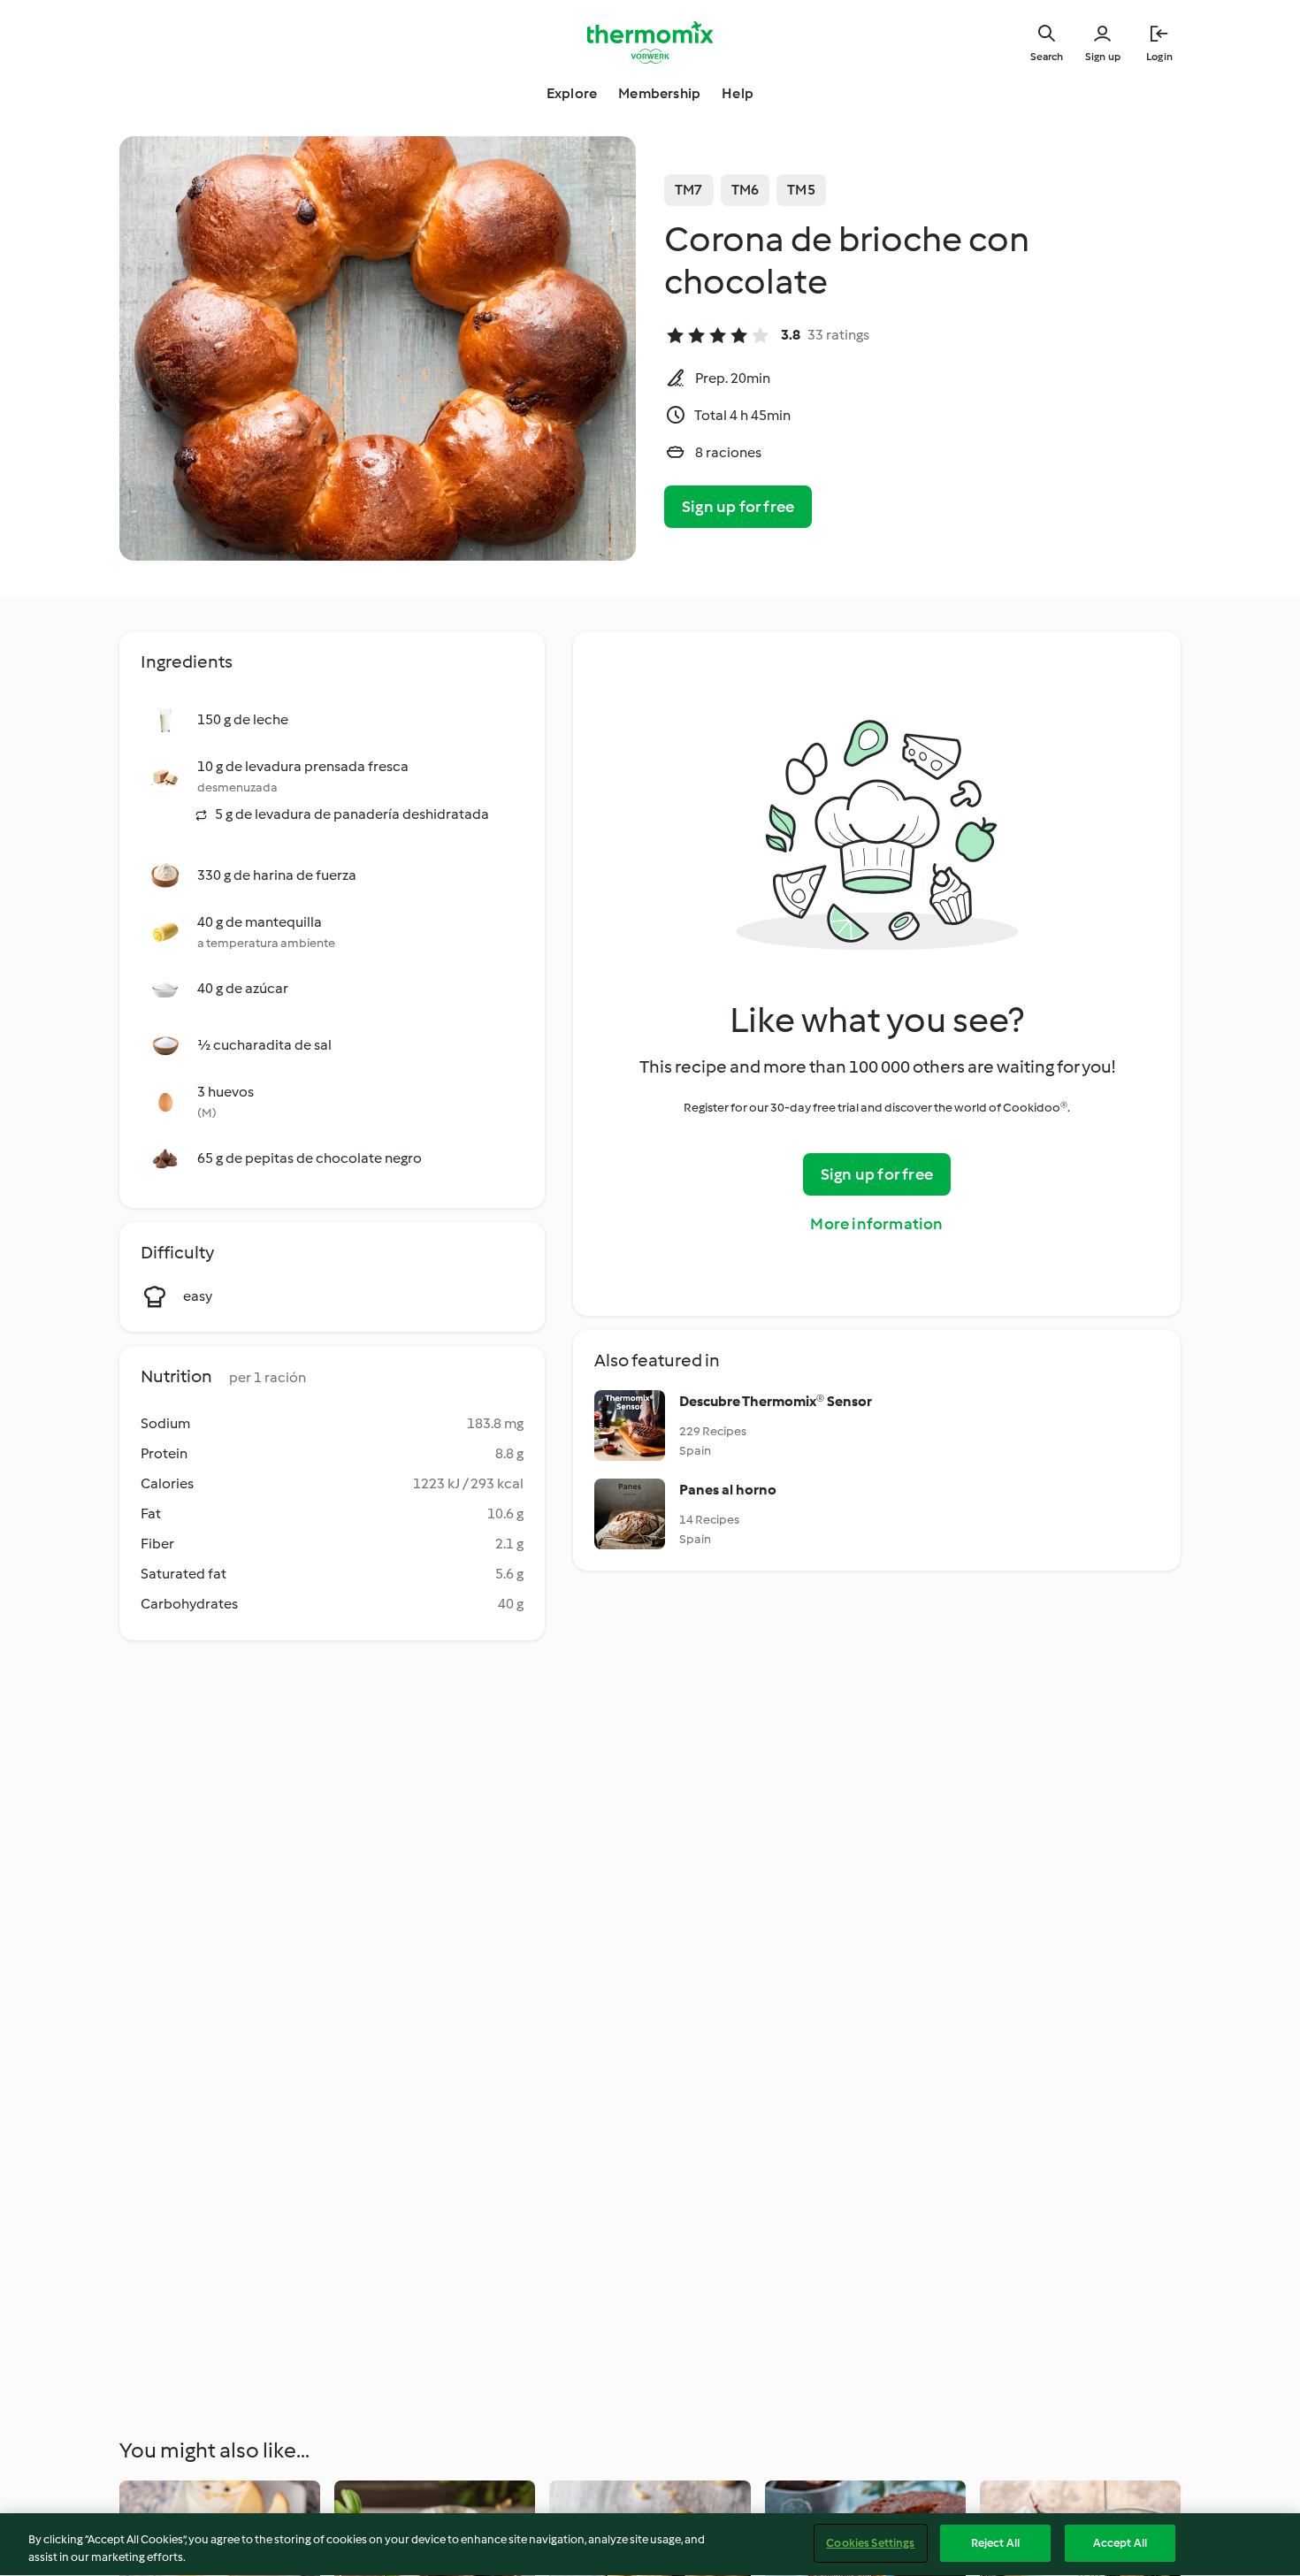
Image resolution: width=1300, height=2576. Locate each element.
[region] (650, 2545)
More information (876, 1224)
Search (1047, 57)
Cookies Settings (870, 2543)
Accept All (1120, 2543)
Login (1159, 57)
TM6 (746, 190)
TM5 (801, 190)
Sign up (1103, 57)
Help (738, 93)
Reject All (995, 2543)
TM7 (689, 190)
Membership (659, 93)
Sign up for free (738, 507)
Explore (572, 93)
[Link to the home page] (650, 42)
